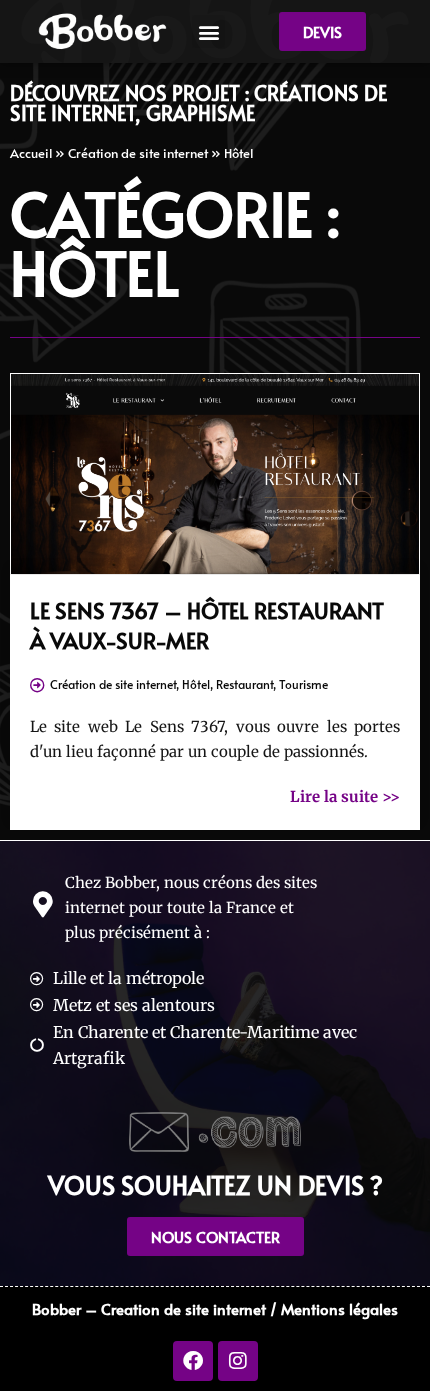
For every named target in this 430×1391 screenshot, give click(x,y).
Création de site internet (138, 153)
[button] (208, 31)
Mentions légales (339, 1308)
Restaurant (244, 684)
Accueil (31, 153)
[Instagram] (238, 1361)
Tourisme (303, 684)
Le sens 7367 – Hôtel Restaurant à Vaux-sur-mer (207, 625)
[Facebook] (193, 1361)
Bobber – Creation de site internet (149, 1308)
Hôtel (196, 684)
